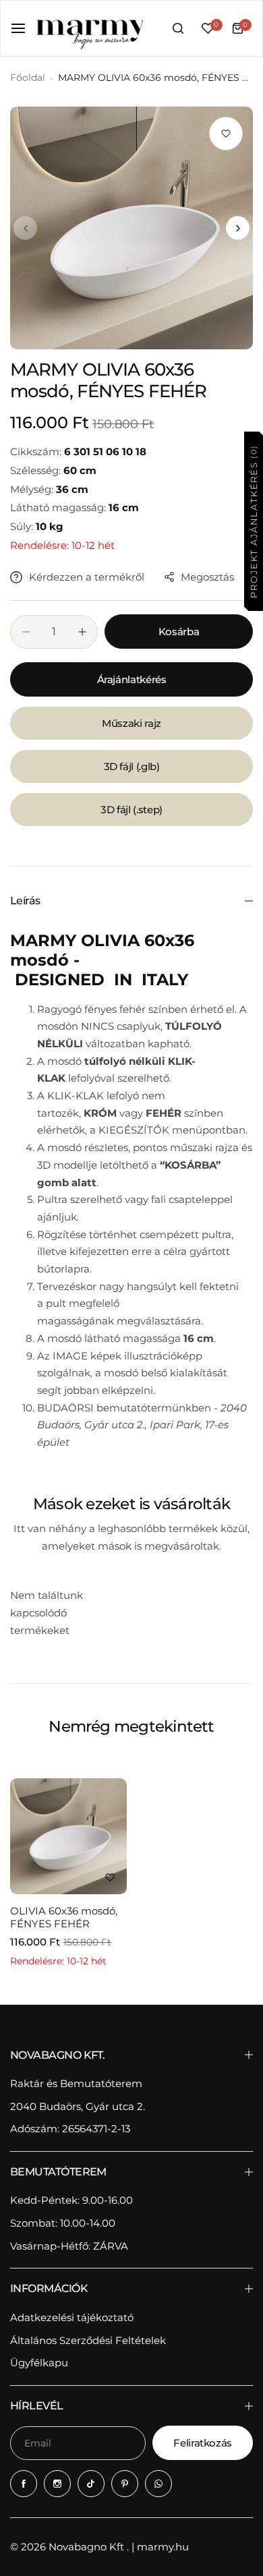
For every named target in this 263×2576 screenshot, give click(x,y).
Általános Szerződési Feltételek (88, 2340)
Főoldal (28, 78)
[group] (131, 228)
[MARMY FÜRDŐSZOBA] (89, 28)
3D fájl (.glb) (132, 766)
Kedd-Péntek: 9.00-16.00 (71, 2200)
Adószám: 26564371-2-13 (70, 2129)
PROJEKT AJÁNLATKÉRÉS (253, 521)
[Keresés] (178, 28)
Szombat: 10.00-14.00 (63, 2223)
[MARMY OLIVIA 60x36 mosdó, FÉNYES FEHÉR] (68, 1837)
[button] (25, 228)
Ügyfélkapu (39, 2363)
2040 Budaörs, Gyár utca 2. (78, 2106)
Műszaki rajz (131, 723)
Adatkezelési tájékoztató (72, 2317)
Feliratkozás (203, 2443)
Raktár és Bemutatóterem (76, 2083)
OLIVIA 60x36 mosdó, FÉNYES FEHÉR (64, 1917)
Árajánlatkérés (132, 679)
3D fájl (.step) (131, 810)
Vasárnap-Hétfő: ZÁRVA (69, 2246)
